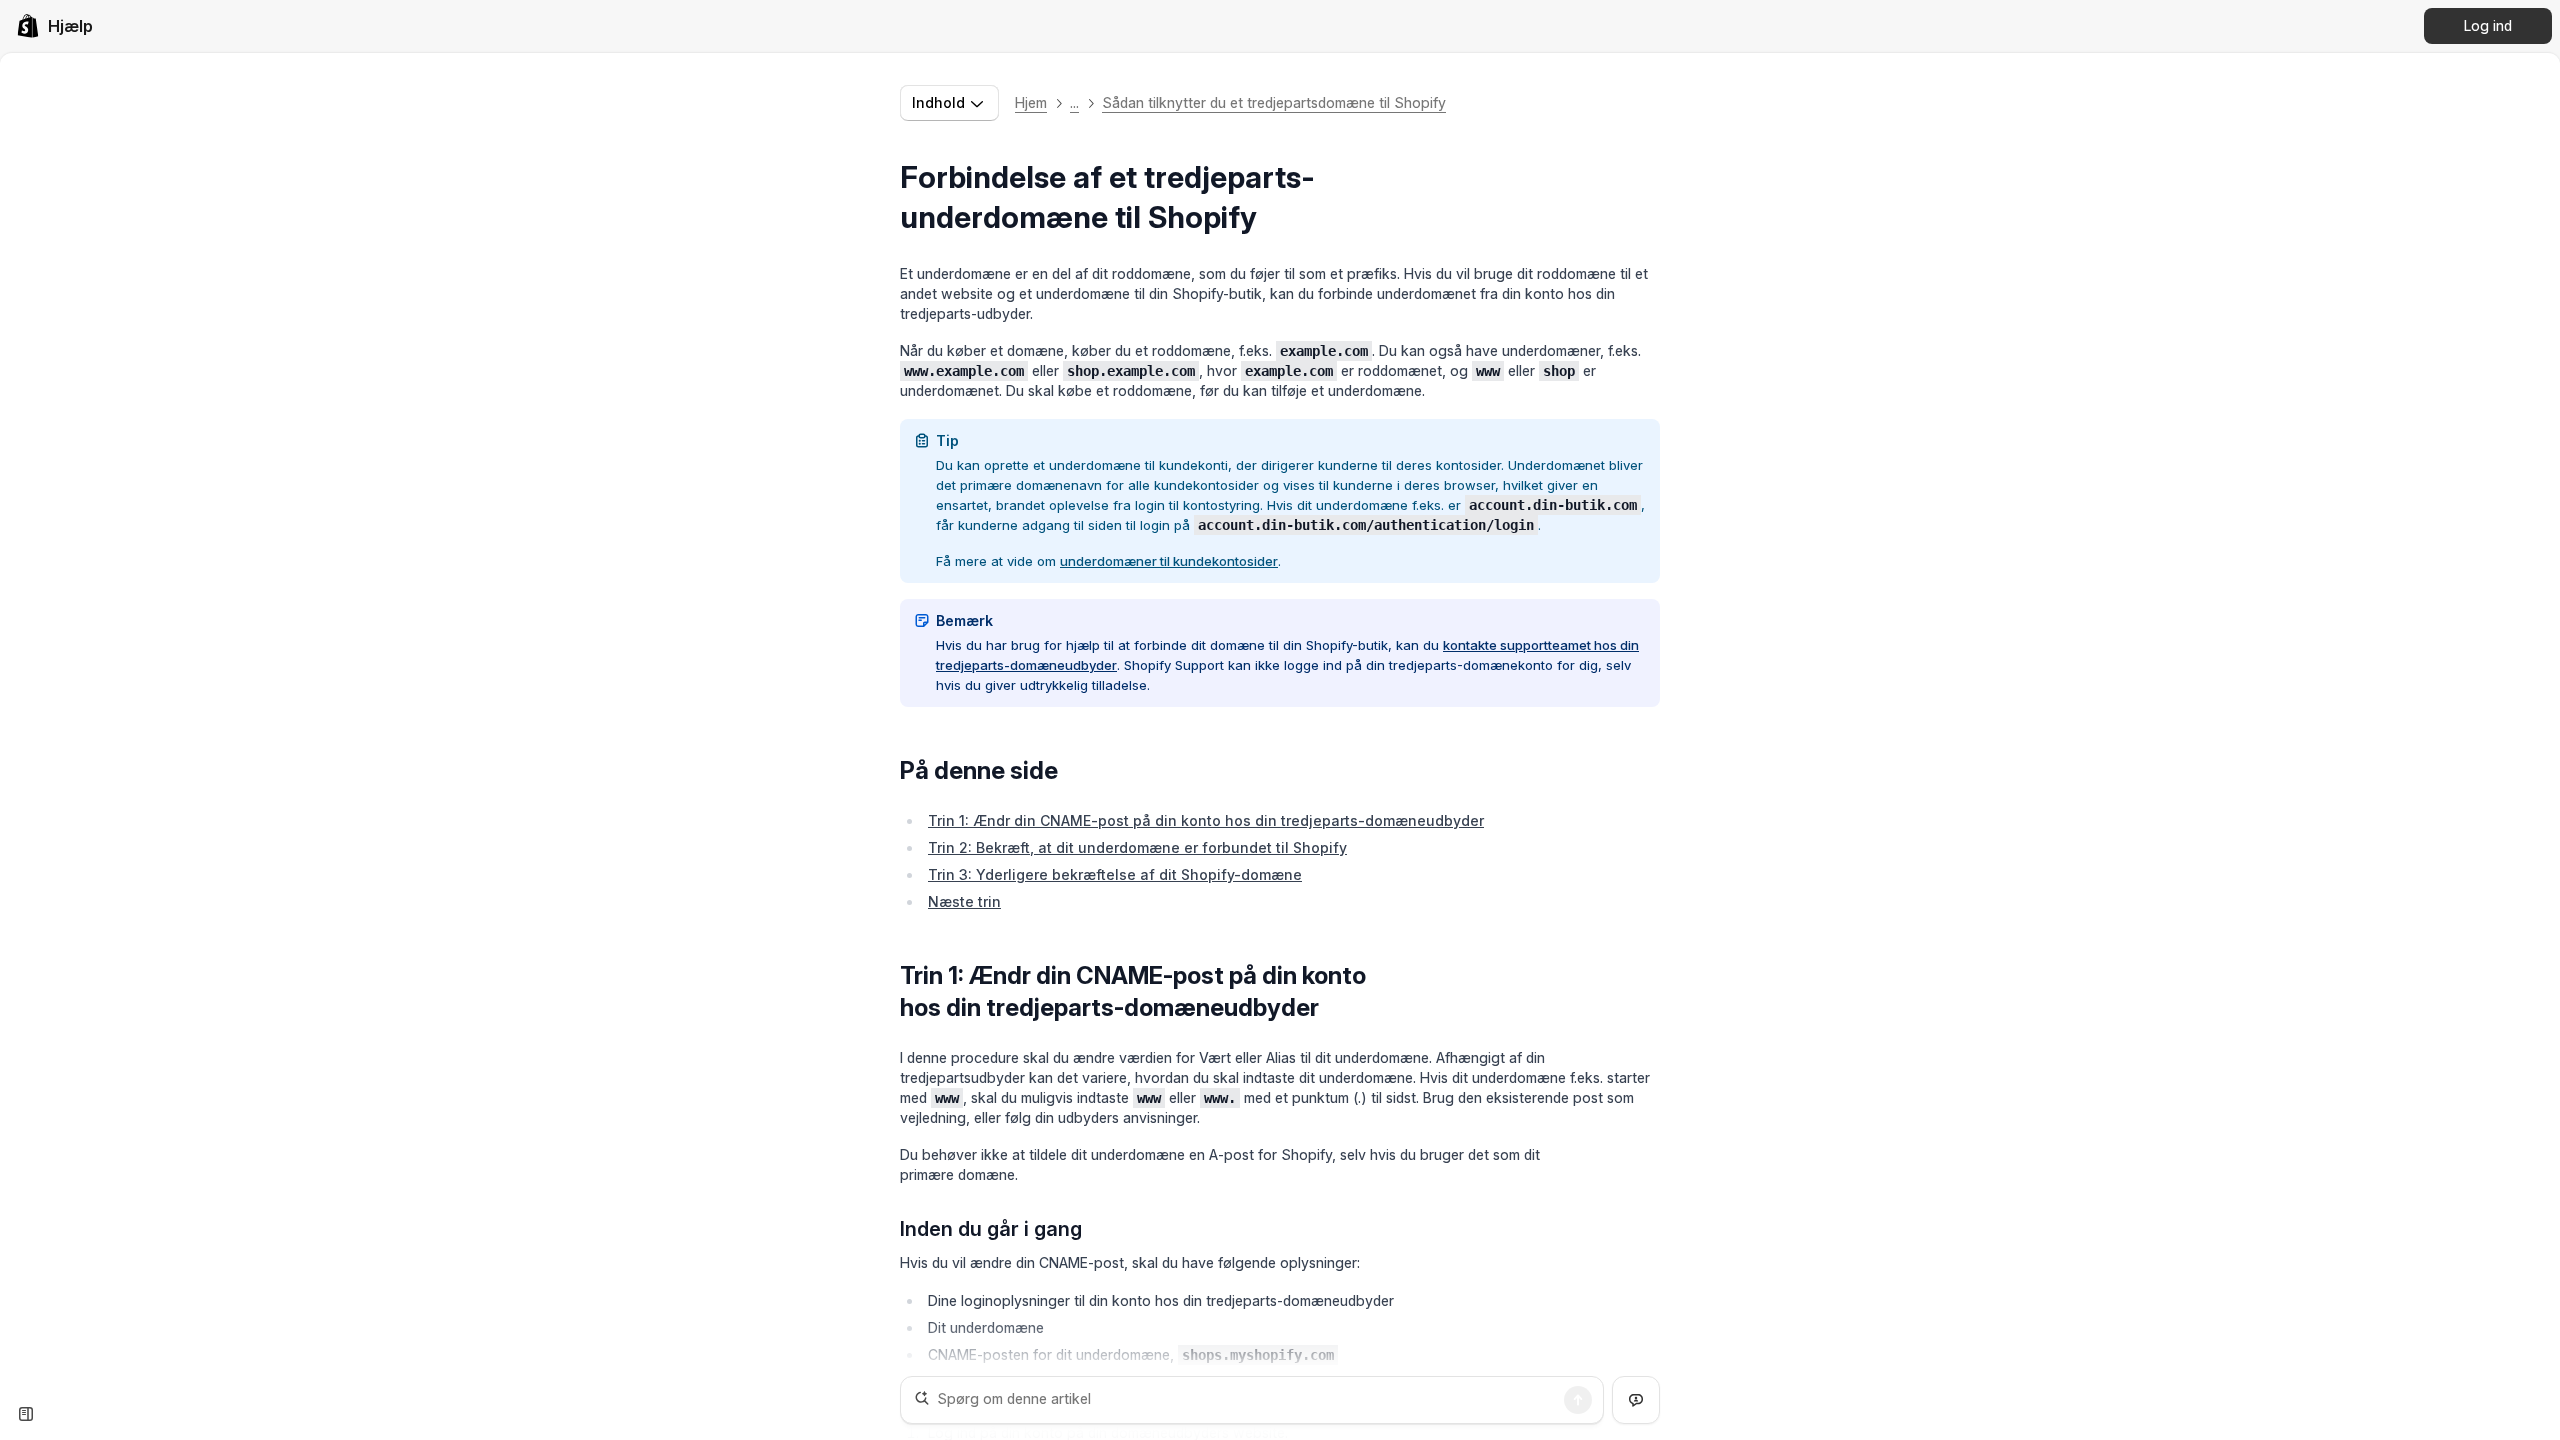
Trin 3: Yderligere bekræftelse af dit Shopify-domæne (1115, 874)
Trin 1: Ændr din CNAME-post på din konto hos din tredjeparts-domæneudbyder (1206, 820)
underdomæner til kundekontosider (1169, 561)
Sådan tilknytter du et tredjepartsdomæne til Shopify (1274, 102)
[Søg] (1578, 1400)
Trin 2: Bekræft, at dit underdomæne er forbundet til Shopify (1137, 847)
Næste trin (964, 901)
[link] (54, 26)
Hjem (1031, 102)
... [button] (1074, 102)
